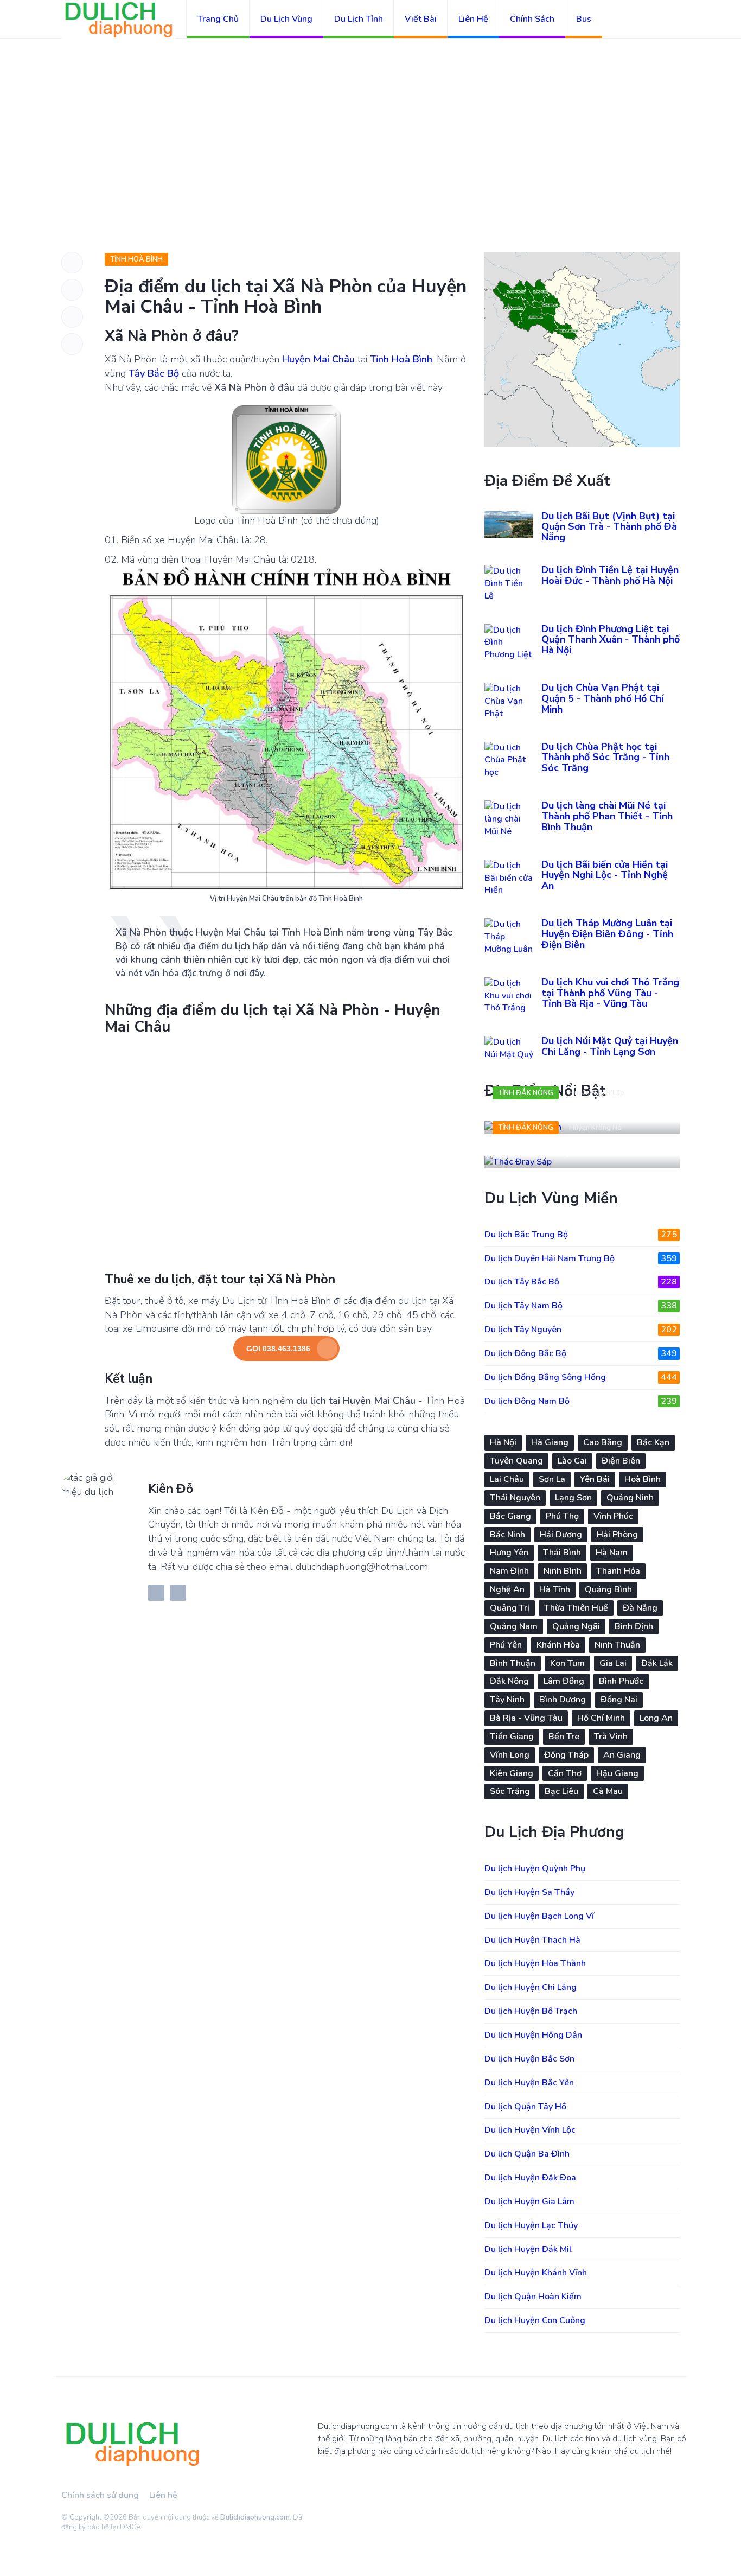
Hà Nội (503, 1442)
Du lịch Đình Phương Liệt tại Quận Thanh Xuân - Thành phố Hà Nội (611, 640)
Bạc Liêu (561, 1791)
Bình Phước (621, 1681)
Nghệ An (507, 1589)
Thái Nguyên (515, 1498)
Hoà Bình (643, 1479)
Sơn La (552, 1479)
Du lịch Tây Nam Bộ (581, 1306)
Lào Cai (572, 1461)
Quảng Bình (608, 1589)
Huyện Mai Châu (318, 359)
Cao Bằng (603, 1442)
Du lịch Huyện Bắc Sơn (529, 2059)
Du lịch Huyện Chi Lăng (531, 1987)
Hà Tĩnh (555, 1589)
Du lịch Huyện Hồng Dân (533, 2035)
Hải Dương (561, 1535)
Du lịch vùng (286, 19)
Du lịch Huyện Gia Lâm (529, 2202)
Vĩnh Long (510, 1755)
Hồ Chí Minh (601, 1718)
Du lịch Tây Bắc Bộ (581, 1282)
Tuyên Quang (516, 1461)
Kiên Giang (512, 1773)
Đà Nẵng (640, 1608)
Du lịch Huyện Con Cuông (535, 2320)
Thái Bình (562, 1553)
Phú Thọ (562, 1516)
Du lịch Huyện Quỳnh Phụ (535, 1868)
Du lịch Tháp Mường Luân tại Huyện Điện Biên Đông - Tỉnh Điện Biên (607, 934)
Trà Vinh (611, 1737)
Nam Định (509, 1571)
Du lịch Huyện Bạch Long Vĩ (539, 1916)
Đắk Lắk (657, 1663)
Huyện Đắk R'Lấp (597, 1093)
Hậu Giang (617, 1773)
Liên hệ (473, 19)
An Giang (622, 1755)
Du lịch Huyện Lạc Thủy (531, 2225)
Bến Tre (564, 1737)
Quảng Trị (510, 1608)
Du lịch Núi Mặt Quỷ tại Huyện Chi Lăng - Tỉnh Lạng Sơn (610, 1046)
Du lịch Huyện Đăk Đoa (530, 2178)
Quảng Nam (514, 1626)
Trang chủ (218, 19)
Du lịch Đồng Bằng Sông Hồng (581, 1377)
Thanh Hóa (618, 1571)
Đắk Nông (509, 1681)
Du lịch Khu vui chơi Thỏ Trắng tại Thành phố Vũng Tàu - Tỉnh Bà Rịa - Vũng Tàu (610, 993)
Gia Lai (613, 1663)
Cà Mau (608, 1791)
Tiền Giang (512, 1737)
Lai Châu (507, 1479)
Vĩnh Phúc (613, 1516)
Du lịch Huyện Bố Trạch (531, 2011)
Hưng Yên (509, 1553)
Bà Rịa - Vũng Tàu (526, 1718)
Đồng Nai (619, 1700)
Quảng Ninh (630, 1498)
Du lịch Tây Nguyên (581, 1330)
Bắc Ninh (507, 1535)
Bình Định (634, 1626)
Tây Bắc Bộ (154, 373)
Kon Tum (567, 1663)
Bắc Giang (510, 1516)
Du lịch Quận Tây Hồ (525, 2107)
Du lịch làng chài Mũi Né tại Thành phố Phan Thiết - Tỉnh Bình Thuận (607, 816)
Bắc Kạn (653, 1442)
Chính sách (532, 19)
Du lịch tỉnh (359, 19)
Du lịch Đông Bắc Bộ (581, 1353)
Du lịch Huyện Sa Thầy (529, 1892)
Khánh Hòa (558, 1645)
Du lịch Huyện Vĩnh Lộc (530, 2130)
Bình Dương (563, 1700)
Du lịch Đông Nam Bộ (581, 1401)
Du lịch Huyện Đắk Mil (528, 2249)
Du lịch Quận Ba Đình (527, 2154)
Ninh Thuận (617, 1645)
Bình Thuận (513, 1663)
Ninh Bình (563, 1571)
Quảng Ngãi (576, 1626)
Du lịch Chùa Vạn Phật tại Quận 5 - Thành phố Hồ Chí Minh (602, 698)
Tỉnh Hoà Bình (136, 259)
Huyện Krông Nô (595, 1128)
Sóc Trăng (510, 1791)
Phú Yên (506, 1645)
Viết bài (421, 19)
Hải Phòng (617, 1535)
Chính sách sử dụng (100, 2495)
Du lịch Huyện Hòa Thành (535, 1963)
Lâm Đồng (564, 1681)
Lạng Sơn (573, 1498)
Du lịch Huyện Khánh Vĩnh (536, 2273)
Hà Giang (550, 1442)
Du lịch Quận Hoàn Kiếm (533, 2297)
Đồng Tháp (566, 1755)
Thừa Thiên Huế (576, 1608)
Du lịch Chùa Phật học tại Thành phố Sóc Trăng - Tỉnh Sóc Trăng (605, 758)
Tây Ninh (507, 1700)
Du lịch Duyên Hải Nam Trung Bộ (581, 1258)
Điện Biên (621, 1461)
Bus (584, 19)
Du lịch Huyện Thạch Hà (532, 1940)
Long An (656, 1718)
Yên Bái (595, 1479)
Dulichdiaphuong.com (255, 2517)
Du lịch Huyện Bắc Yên (529, 2083)
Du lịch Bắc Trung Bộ (581, 1235)
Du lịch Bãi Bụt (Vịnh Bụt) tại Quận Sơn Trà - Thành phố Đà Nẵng (609, 527)
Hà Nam (612, 1553)
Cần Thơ (565, 1773)
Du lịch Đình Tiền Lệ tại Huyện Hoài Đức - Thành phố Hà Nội (610, 575)
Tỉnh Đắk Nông (526, 1093)
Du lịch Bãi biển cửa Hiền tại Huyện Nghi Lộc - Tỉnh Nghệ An (605, 875)
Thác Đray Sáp (533, 1151)
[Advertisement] (370, 119)
